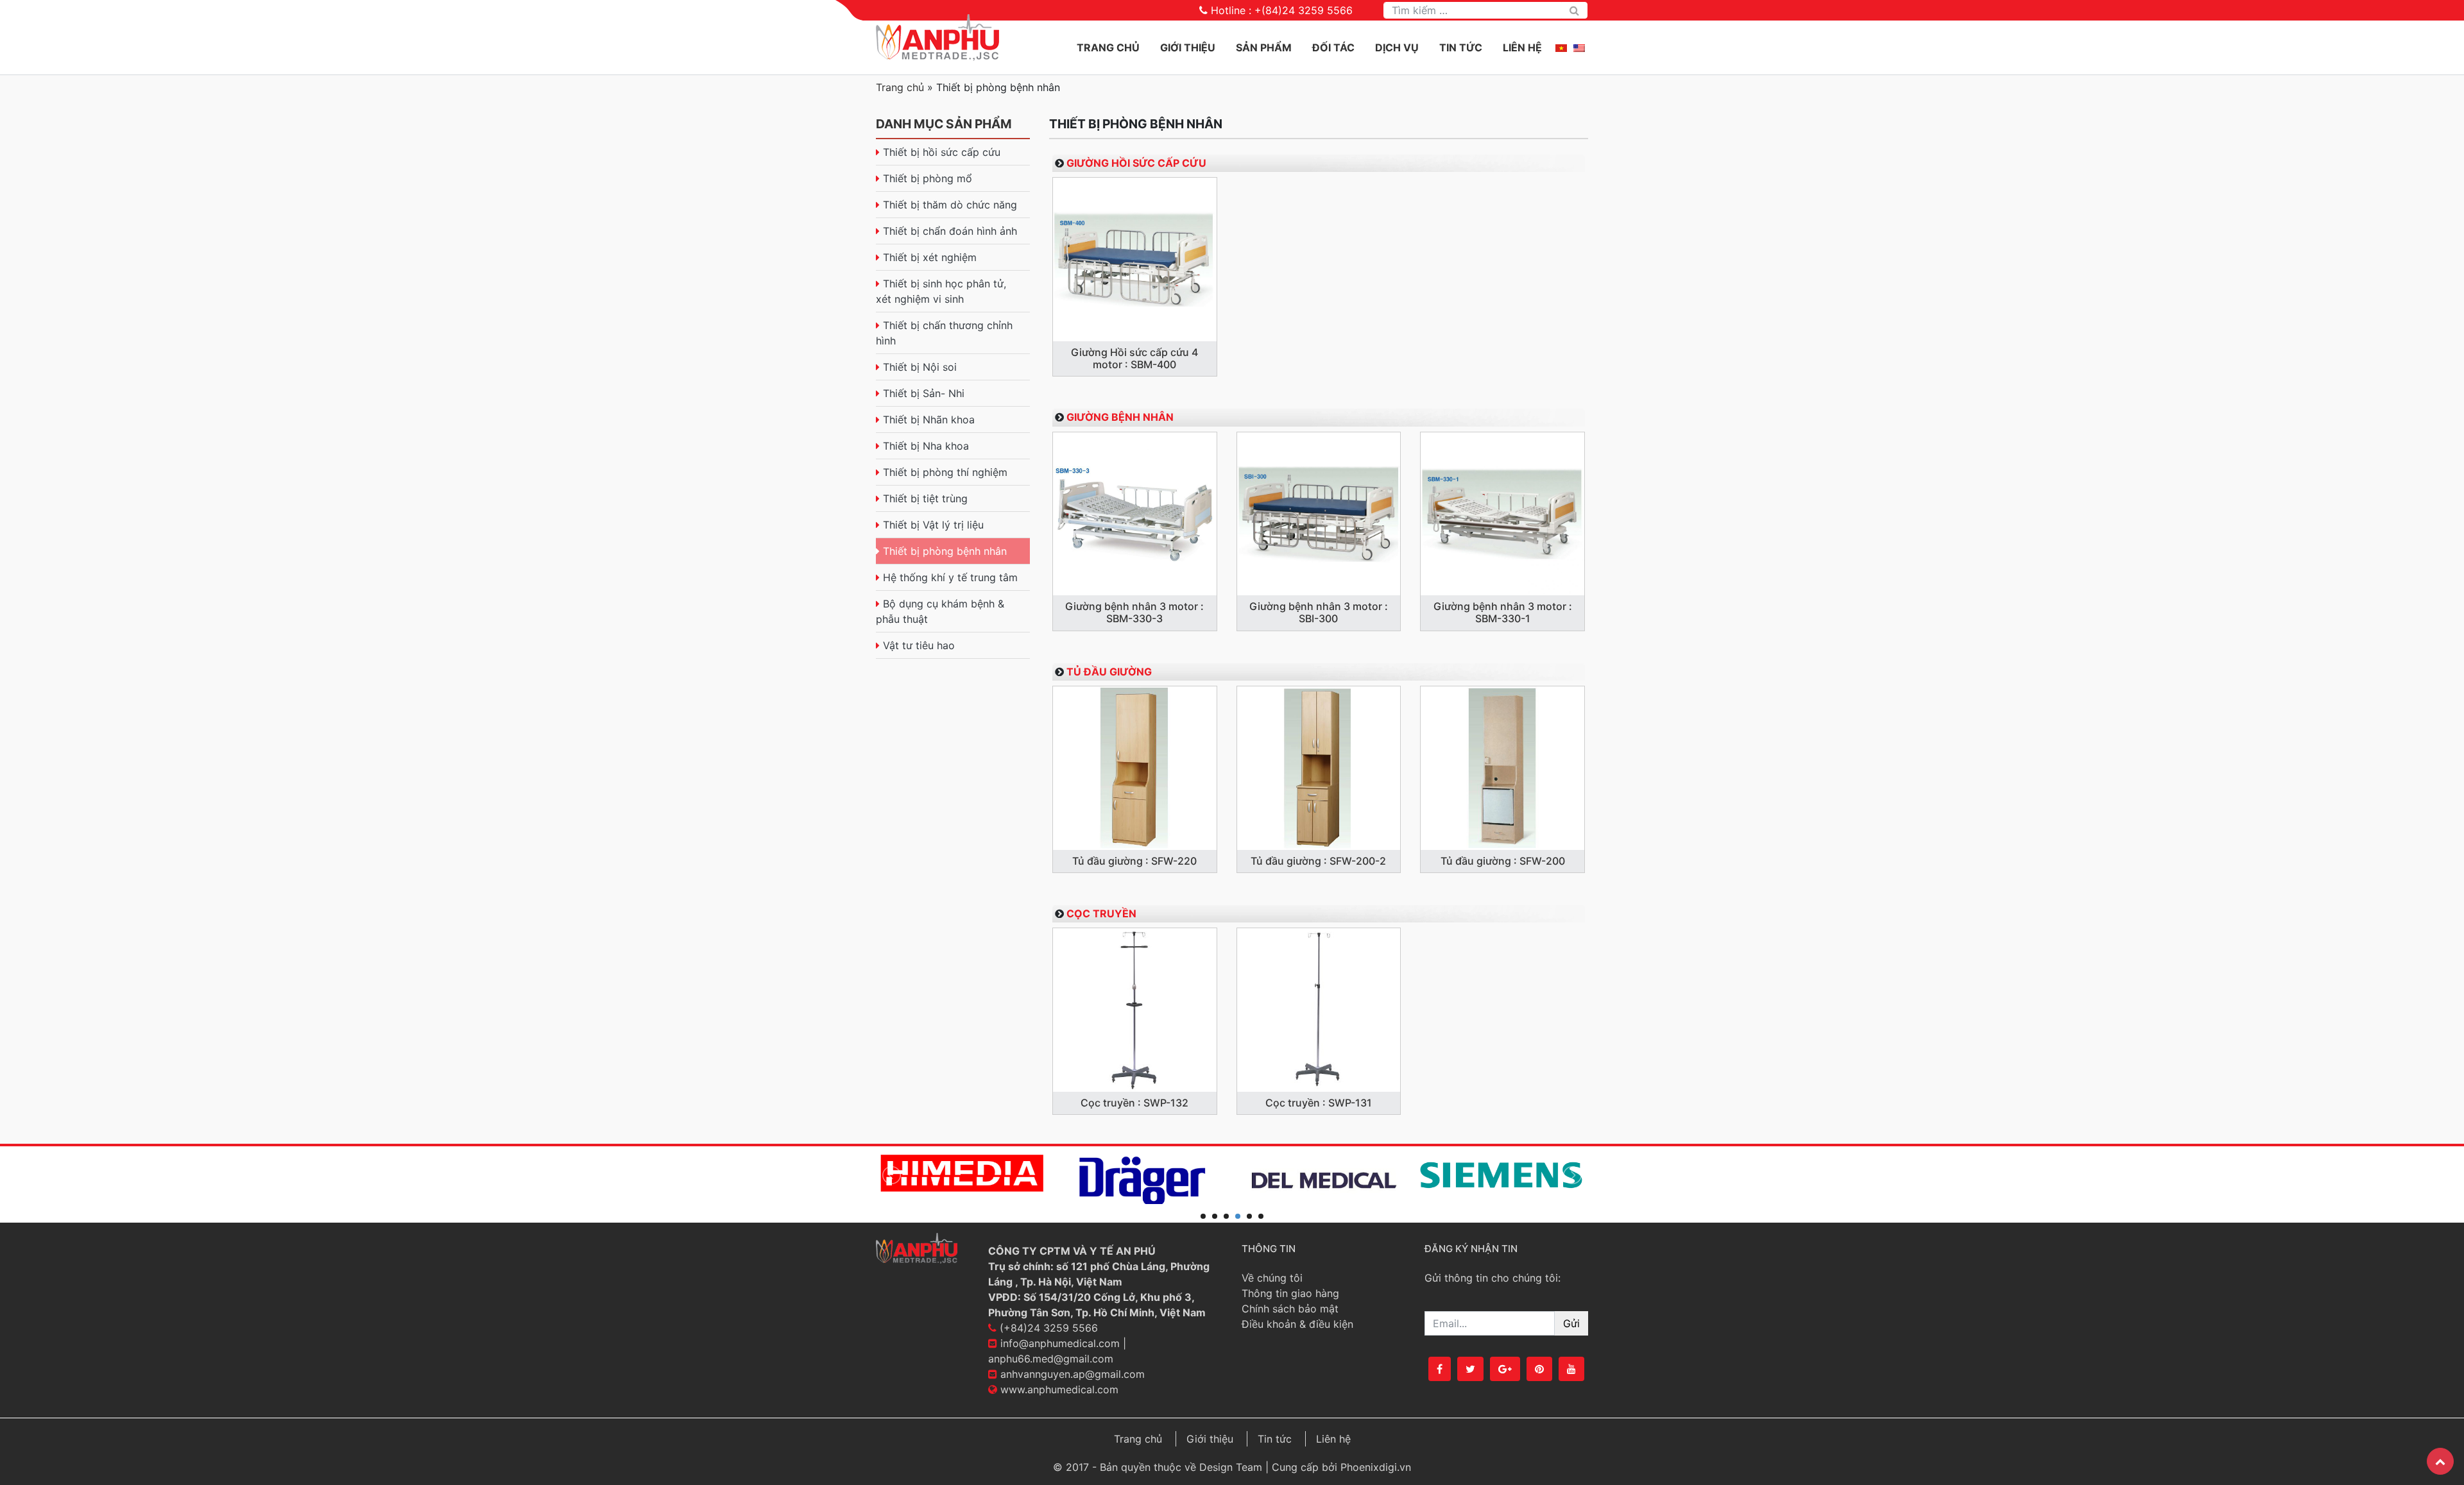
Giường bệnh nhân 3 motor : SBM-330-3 (1134, 612)
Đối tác (1333, 47)
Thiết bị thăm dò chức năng (950, 205)
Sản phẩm (1264, 47)
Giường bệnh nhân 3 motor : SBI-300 (1319, 612)
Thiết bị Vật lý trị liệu (933, 525)
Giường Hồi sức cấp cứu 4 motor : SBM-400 (1134, 358)
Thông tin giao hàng (1290, 1293)
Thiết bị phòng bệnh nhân (945, 551)
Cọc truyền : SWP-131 (1319, 1103)
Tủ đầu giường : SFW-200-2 (1318, 861)
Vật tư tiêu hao (919, 645)
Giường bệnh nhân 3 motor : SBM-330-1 (1503, 612)
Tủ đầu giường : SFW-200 (1503, 861)
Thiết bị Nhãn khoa (929, 420)
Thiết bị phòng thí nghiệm (945, 472)
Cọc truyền (1101, 913)
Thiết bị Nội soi (920, 367)
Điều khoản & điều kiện (1297, 1324)
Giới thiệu (1210, 1439)
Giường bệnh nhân (1120, 417)
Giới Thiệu (1188, 47)
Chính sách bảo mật (1290, 1309)
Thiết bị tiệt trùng (925, 498)
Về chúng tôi (1272, 1278)
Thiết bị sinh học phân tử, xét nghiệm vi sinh (941, 291)
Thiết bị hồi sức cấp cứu (942, 152)
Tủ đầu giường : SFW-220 (1134, 861)
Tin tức (1461, 47)
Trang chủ (1108, 47)
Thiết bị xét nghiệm (930, 257)
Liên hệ (1522, 47)
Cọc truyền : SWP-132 (1134, 1103)
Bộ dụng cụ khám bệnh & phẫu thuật (940, 611)
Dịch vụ (1397, 47)
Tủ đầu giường (1109, 672)
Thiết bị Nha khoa (926, 446)
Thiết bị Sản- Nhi (924, 393)
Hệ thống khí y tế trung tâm (950, 577)
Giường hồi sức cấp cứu (1136, 163)
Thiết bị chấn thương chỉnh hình (944, 333)
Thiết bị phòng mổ (928, 178)
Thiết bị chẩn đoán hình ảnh (950, 231)
